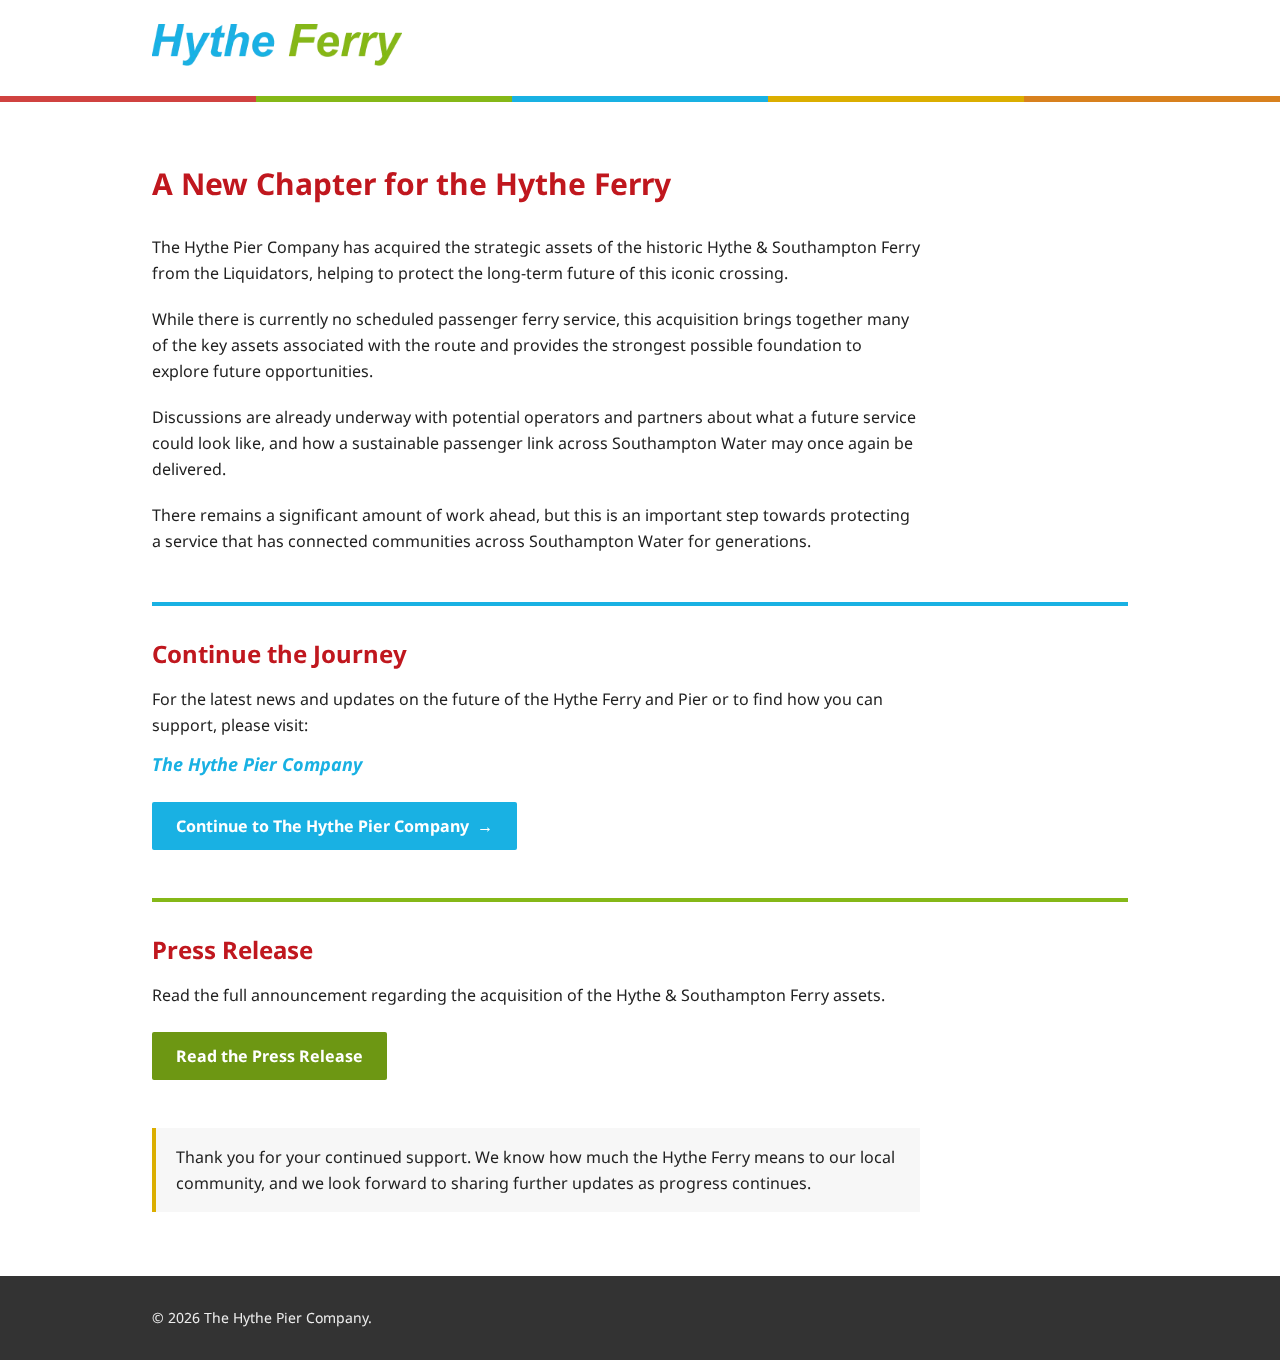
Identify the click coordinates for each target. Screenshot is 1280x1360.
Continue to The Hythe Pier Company (334, 826)
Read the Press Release (269, 1056)
